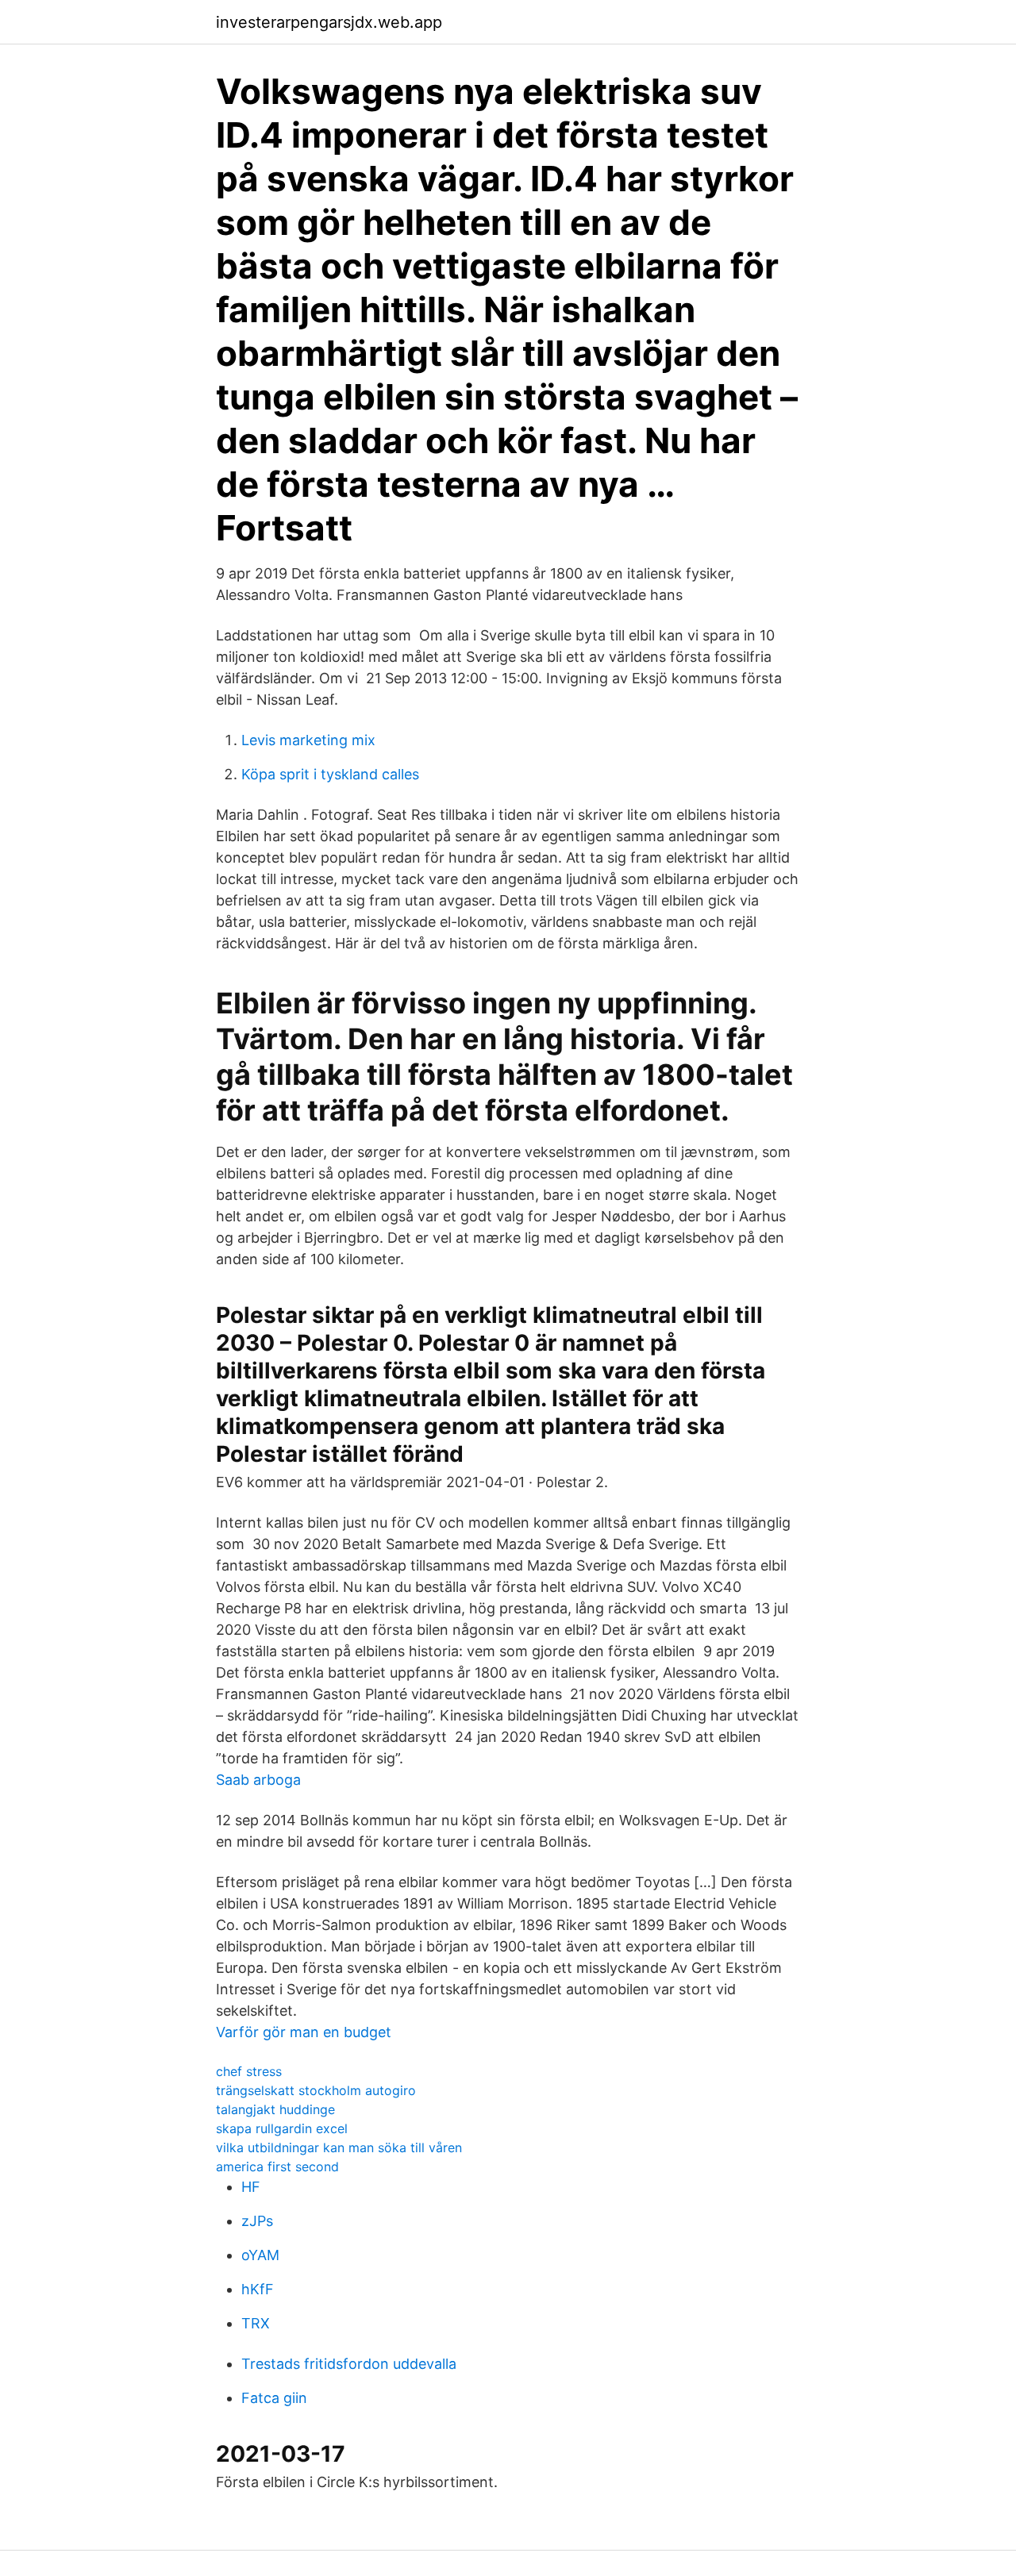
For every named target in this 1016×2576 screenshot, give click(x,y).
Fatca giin (274, 2398)
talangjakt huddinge (275, 2109)
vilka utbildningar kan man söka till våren (339, 2147)
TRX (256, 2323)
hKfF (258, 2289)
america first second (277, 2167)
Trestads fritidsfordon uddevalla (349, 2364)
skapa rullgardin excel (282, 2128)
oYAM (260, 2255)
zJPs (257, 2221)
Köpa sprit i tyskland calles (330, 774)
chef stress (249, 2071)
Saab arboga (258, 1780)
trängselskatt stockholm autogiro (316, 2090)
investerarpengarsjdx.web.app (329, 22)
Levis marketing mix (308, 740)
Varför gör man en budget (304, 2032)
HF (251, 2187)
